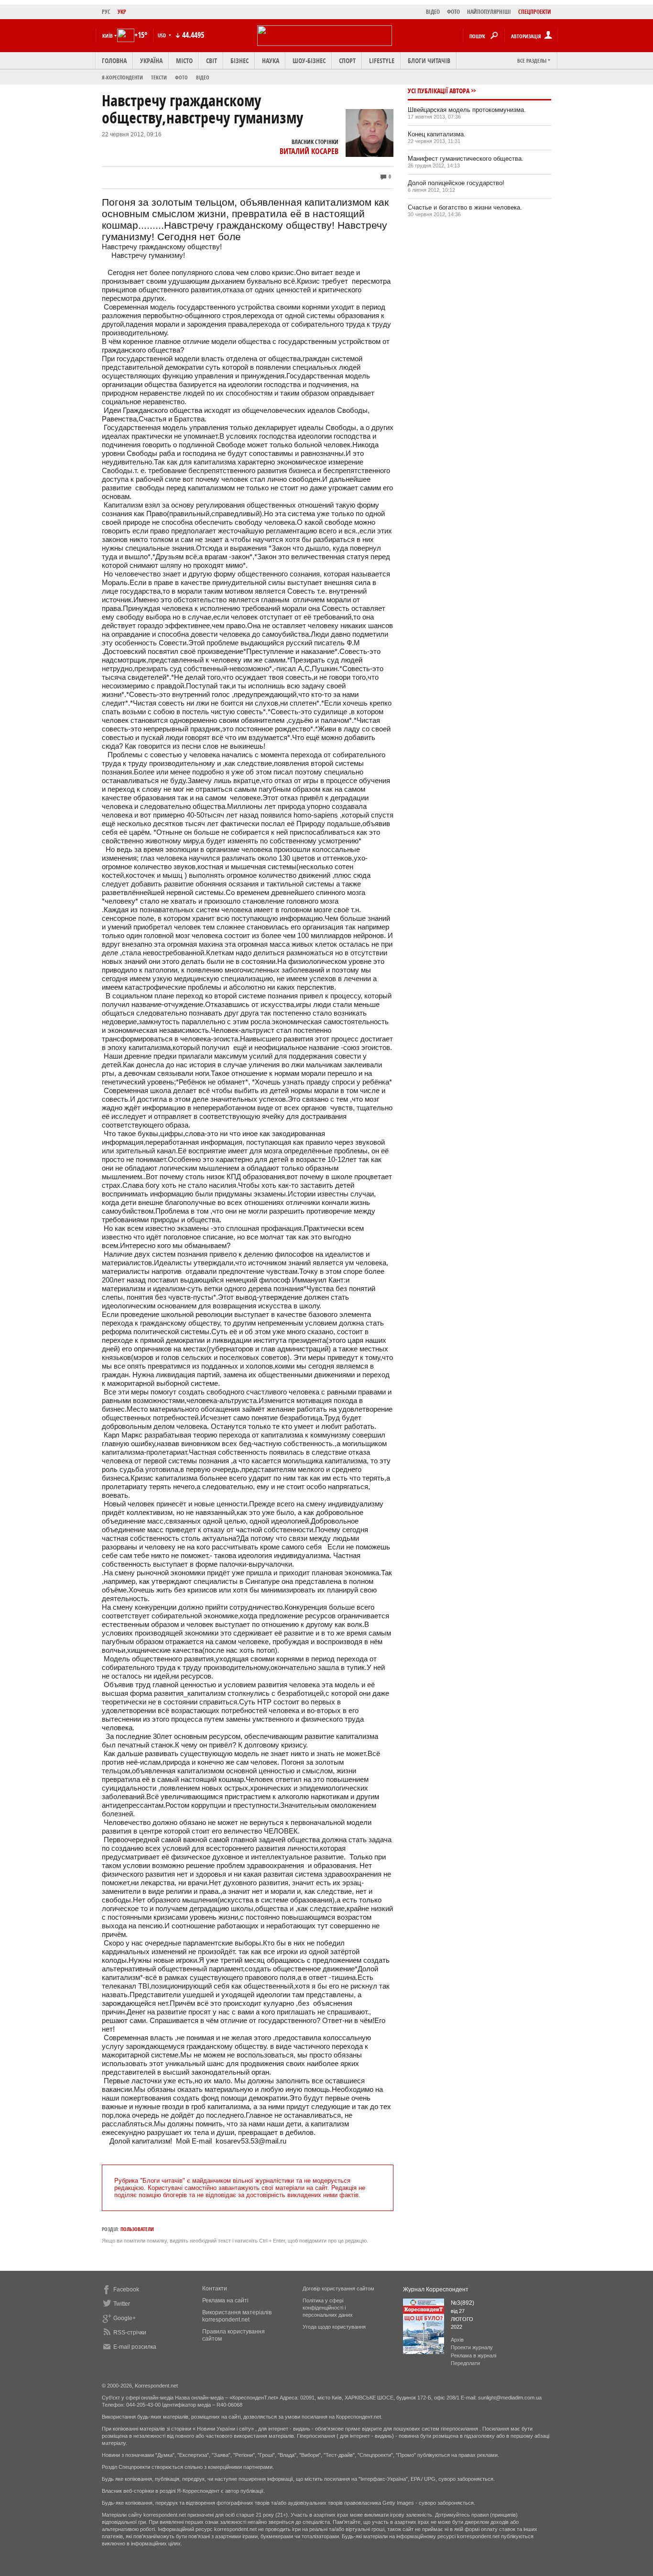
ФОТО (453, 12)
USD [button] (163, 35)
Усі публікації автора (439, 91)
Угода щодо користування (334, 2327)
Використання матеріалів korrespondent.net (237, 2316)
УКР (122, 12)
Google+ (125, 2318)
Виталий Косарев (309, 151)
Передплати (465, 2363)
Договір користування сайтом (338, 2289)
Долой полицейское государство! (456, 183)
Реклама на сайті (225, 2300)
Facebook (126, 2289)
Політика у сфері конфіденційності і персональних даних (328, 2308)
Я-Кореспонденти (122, 77)
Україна (151, 61)
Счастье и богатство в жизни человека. (465, 207)
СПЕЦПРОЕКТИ (535, 12)
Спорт (347, 61)
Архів (457, 2340)
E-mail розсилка (135, 2347)
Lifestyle (382, 61)
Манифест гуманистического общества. (466, 159)
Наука (271, 61)
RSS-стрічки (130, 2333)
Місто (184, 61)
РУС (106, 12)
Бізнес (239, 61)
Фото (181, 77)
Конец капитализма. (437, 134)
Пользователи (137, 2229)
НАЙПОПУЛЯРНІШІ (489, 12)
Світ (212, 61)
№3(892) (463, 2303)
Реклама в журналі (473, 2355)
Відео (203, 77)
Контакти (215, 2289)
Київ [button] (108, 36)
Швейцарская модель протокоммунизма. (467, 110)
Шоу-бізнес (309, 61)
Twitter (122, 2304)
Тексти (159, 77)
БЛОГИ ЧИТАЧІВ (429, 61)
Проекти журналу (472, 2347)
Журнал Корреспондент (436, 2289)
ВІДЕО (433, 12)
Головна (114, 61)
